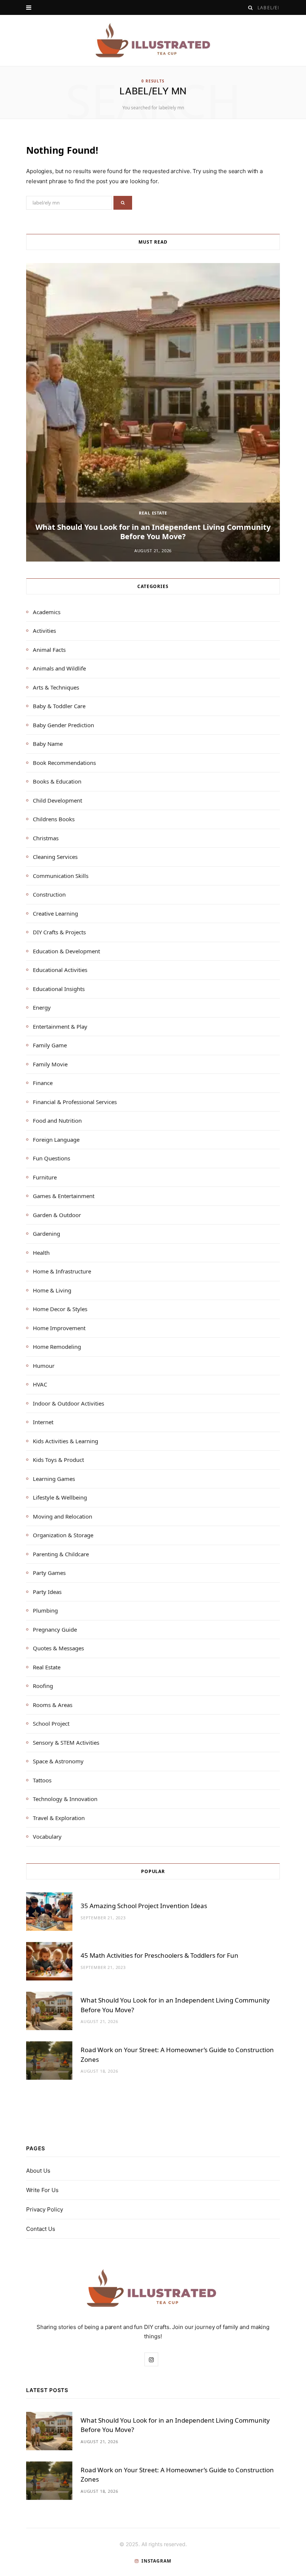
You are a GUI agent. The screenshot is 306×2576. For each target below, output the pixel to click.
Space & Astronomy (58, 1761)
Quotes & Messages (58, 1648)
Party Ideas (47, 1592)
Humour (44, 1366)
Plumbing (45, 1610)
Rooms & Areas (53, 1705)
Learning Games (54, 1479)
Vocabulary (47, 1836)
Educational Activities (60, 970)
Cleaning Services (55, 857)
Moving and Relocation (63, 1516)
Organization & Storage (63, 1535)
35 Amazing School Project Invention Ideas (144, 1906)
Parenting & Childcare (61, 1554)
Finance (43, 1083)
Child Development (57, 800)
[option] (153, 412)
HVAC (40, 1384)
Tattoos (42, 1780)
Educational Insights (59, 989)
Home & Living (52, 1290)
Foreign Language (56, 1139)
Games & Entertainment (64, 1196)
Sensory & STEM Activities (66, 1742)
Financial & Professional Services (75, 1102)
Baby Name (48, 744)
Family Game (50, 1045)
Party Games (49, 1573)
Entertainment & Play (60, 1026)
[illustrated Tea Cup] (153, 40)
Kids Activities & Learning (65, 1441)
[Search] (251, 8)
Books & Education (57, 781)
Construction (49, 894)
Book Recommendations (64, 763)
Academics (47, 612)
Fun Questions (51, 1158)
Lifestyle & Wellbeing (60, 1497)
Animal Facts (49, 650)
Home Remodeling (57, 1347)
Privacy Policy (45, 2209)
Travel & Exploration (59, 1818)
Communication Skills (61, 876)
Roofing (43, 1686)
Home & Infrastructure (62, 1271)
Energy (42, 1007)
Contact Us (41, 2229)
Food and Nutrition (57, 1120)
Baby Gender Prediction (63, 725)
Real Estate (153, 513)
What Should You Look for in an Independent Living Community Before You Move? (153, 532)
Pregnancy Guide (55, 1629)
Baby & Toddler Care (59, 706)
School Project (51, 1723)
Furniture (45, 1177)
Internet (43, 1422)
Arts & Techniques (56, 687)
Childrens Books (54, 819)
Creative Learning (55, 913)
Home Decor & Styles (60, 1309)
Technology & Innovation (65, 1799)
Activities (44, 631)
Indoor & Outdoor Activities (68, 1403)
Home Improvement (59, 1328)
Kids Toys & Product (58, 1460)
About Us (38, 2171)
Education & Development (66, 951)
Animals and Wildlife (59, 668)
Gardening (46, 1234)
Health (41, 1253)
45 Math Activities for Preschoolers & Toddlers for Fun (160, 1955)
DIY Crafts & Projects (59, 932)
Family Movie (50, 1064)
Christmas (46, 838)
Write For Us (42, 2190)
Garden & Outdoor (57, 1215)
